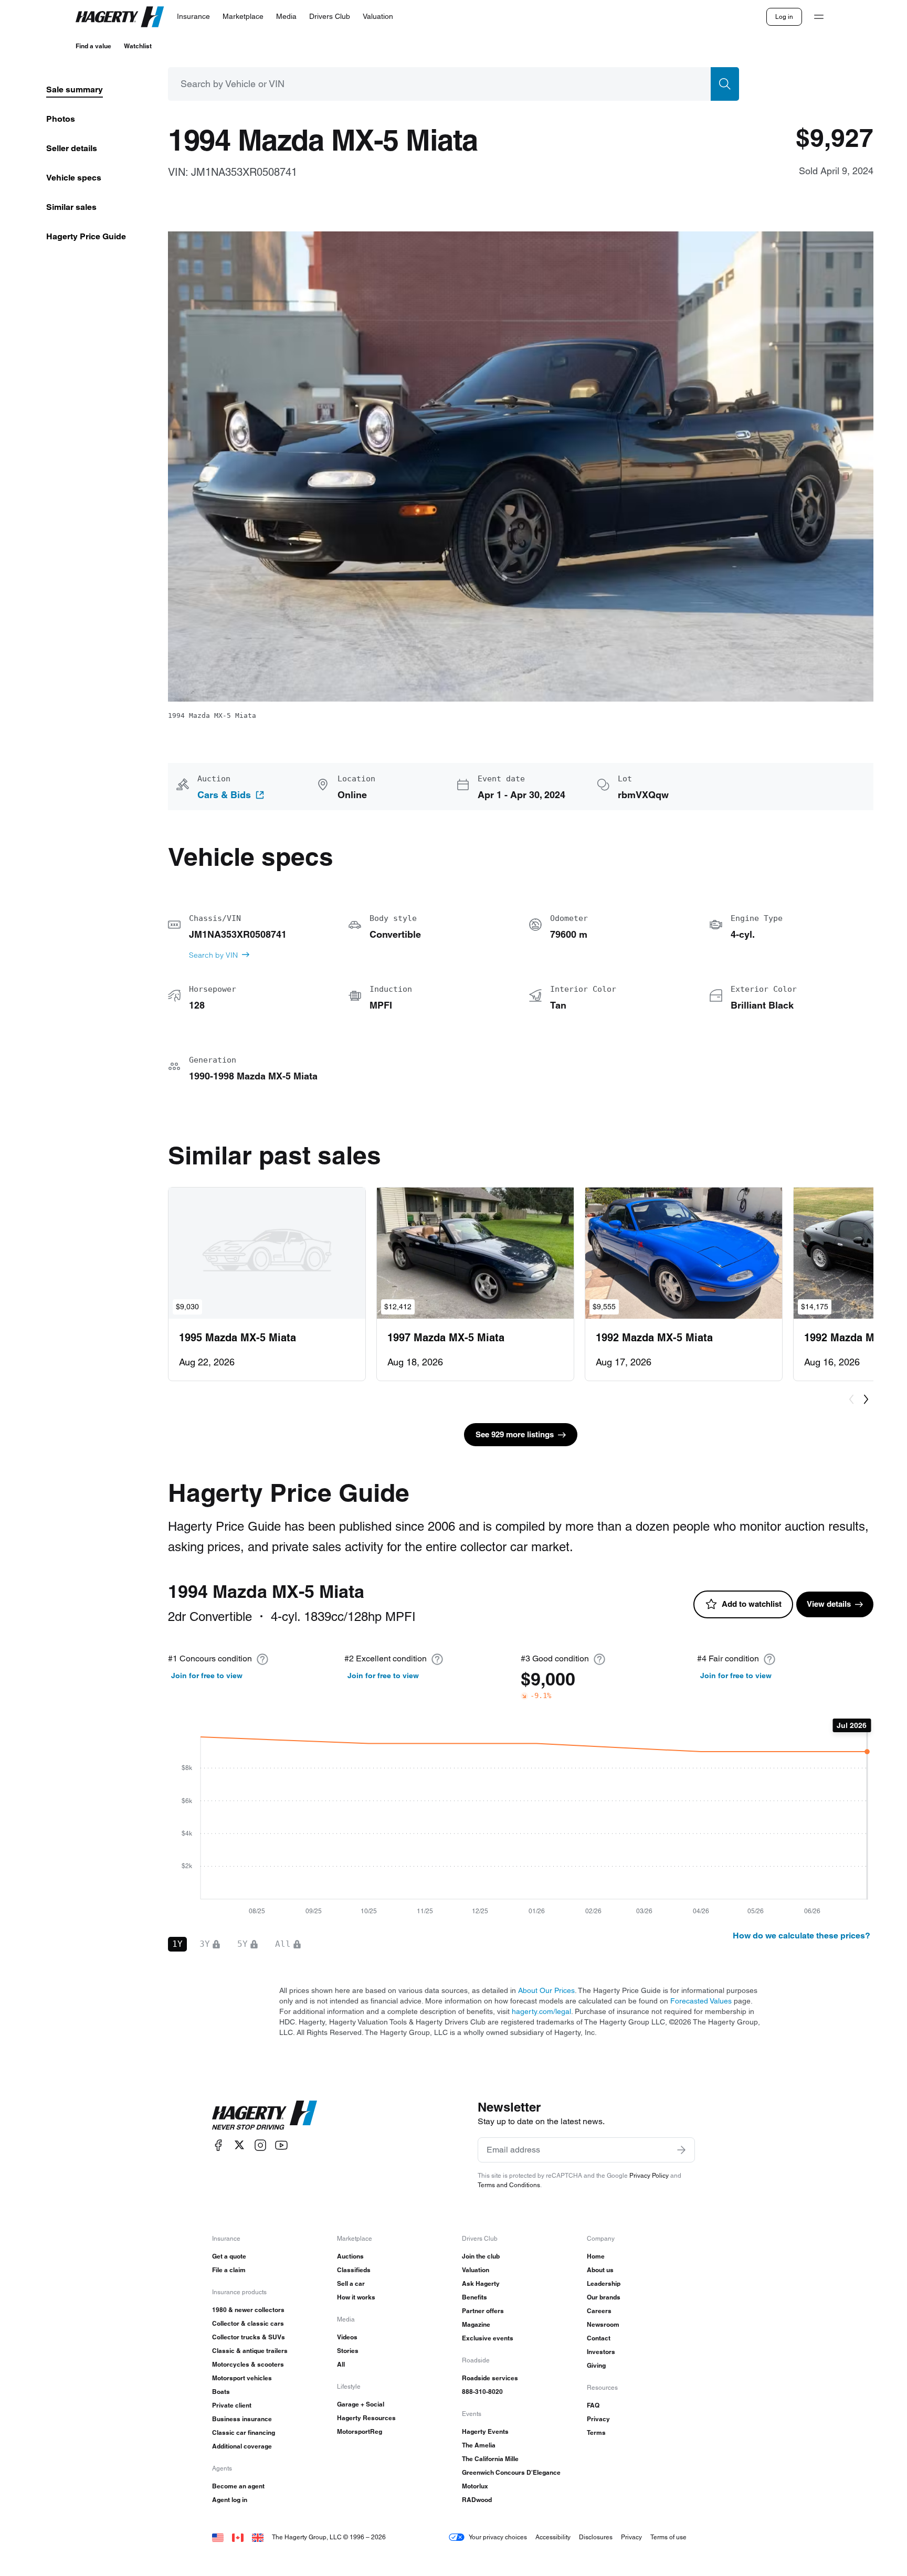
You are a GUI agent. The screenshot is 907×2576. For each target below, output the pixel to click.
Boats (221, 2392)
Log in (784, 17)
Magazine (476, 2324)
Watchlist (138, 46)
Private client (232, 2405)
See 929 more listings (515, 1434)
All (341, 2364)
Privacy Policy (649, 2175)
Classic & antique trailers (250, 2351)
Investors (601, 2352)
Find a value (93, 46)
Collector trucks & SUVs (249, 2337)
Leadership (604, 2283)
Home (596, 2256)
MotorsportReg (360, 2431)
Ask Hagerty (481, 2283)
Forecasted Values (701, 2001)
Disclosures (596, 2537)
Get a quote (229, 2256)
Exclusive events (488, 2338)
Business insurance (242, 2419)
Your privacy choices (498, 2537)
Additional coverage (242, 2446)
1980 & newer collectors (248, 2310)
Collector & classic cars (248, 2323)
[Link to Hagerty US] (218, 2537)
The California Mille (490, 2459)
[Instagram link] (260, 2145)
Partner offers (483, 2311)
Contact (599, 2338)
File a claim (229, 2270)
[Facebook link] (218, 2145)
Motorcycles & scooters (248, 2364)
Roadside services (490, 2378)
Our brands (604, 2297)
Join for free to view (207, 1676)
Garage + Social (361, 2404)
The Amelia (479, 2445)
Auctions (350, 2256)
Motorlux (475, 2486)
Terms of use (668, 2537)
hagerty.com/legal (541, 2011)
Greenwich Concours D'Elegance (511, 2472)
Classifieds (354, 2270)
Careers (599, 2311)
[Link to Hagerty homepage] (265, 2115)
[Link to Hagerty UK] (258, 2537)
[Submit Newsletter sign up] (681, 2150)
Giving (596, 2365)
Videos (347, 2337)
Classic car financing (244, 2432)
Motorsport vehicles (242, 2378)
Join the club (481, 2256)
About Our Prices (546, 1990)
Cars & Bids (224, 795)
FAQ (593, 2405)
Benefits (474, 2297)
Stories (348, 2351)
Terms (596, 2432)
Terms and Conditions (509, 2185)
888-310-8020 (482, 2392)
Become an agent (238, 2486)
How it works (356, 2297)
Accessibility (553, 2537)
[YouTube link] (281, 2145)
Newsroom (603, 2324)
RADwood (477, 2500)
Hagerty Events (485, 2431)
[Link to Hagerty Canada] (238, 2537)
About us (600, 2270)
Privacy (598, 2419)
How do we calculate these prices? (801, 1936)
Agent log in (230, 2500)
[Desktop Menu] (819, 17)
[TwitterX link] (239, 2145)
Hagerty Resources (366, 2418)
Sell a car (351, 2283)
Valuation (476, 2270)
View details (829, 1604)
